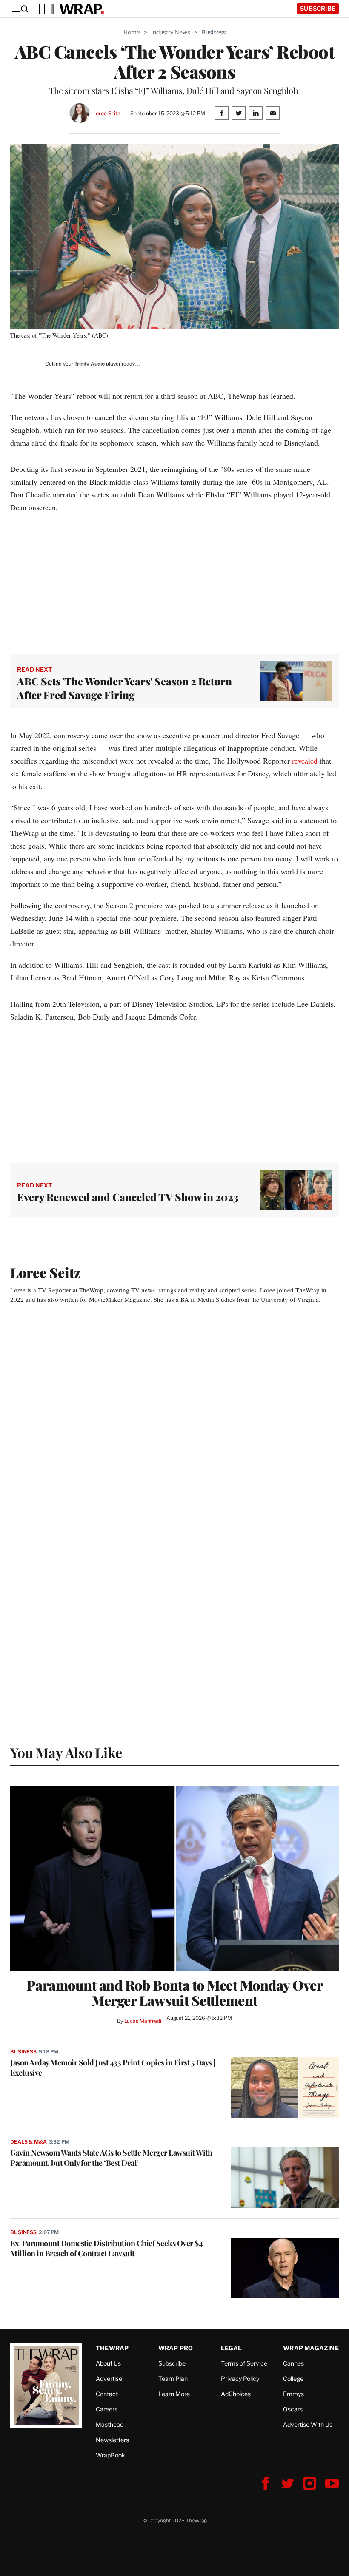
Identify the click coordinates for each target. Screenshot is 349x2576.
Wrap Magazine (311, 2348)
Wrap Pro (176, 2348)
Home (132, 32)
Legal (232, 2348)
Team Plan (173, 2379)
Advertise (109, 2379)
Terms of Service (244, 2363)
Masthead (110, 2424)
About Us (108, 2363)
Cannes (293, 2363)
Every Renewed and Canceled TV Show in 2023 (128, 1197)
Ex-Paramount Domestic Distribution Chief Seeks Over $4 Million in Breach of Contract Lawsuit (106, 2248)
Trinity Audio (90, 364)
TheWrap (112, 2348)
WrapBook (110, 2455)
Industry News (171, 32)
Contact (107, 2394)
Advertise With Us (308, 2424)
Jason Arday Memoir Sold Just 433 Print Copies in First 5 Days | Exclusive (113, 2068)
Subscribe (318, 8)
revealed (305, 761)
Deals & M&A (29, 2142)
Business (214, 32)
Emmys (293, 2394)
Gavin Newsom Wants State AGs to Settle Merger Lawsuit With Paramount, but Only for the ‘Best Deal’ (111, 2158)
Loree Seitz (107, 113)
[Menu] (20, 9)
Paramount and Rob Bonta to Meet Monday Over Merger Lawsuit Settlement (175, 1993)
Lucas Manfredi (143, 2021)
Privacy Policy (240, 2379)
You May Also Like (66, 1752)
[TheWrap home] (70, 9)
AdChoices (236, 2394)
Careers (107, 2409)
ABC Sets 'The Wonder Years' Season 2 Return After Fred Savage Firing (124, 688)
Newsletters (112, 2440)
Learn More (174, 2394)
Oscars (293, 2409)
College (293, 2379)
